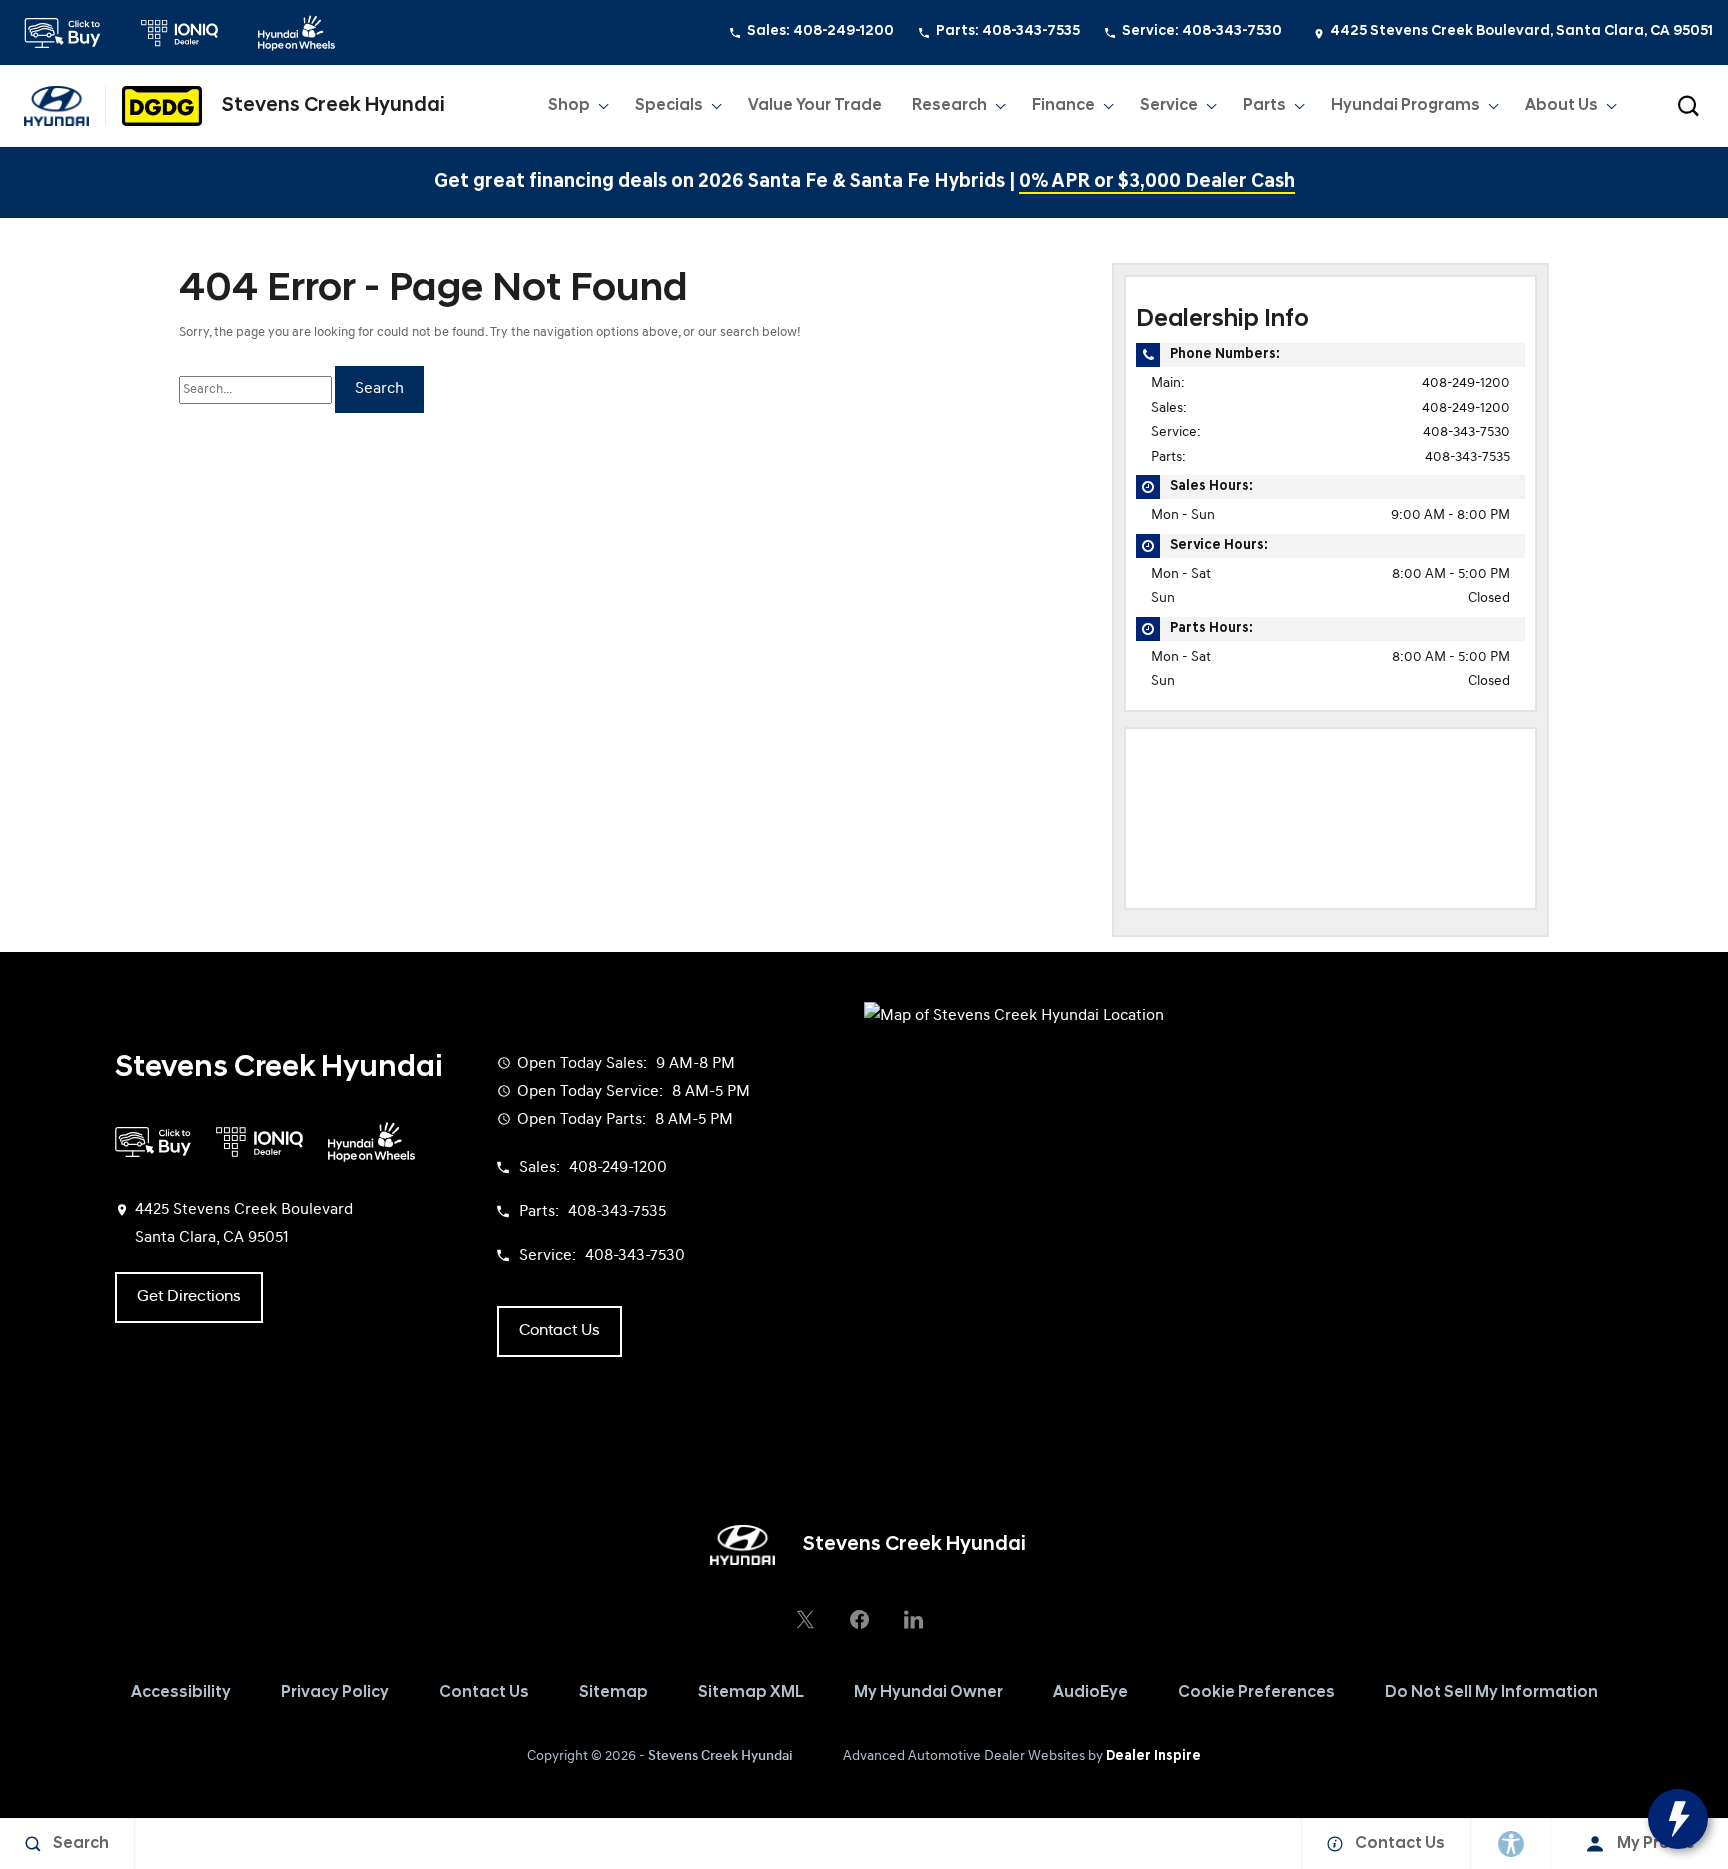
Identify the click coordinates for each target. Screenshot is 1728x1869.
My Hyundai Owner (928, 1693)
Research (949, 110)
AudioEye (1090, 1693)
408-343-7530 (1466, 432)
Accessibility (181, 1693)
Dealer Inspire (1153, 1756)
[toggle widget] (1678, 1819)
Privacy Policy (335, 1693)
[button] (1688, 106)
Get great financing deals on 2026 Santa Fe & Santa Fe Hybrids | (864, 182)
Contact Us (484, 1693)
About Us (1561, 106)
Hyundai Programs (1405, 110)
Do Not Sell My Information (1491, 1693)
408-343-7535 (1467, 457)
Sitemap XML (751, 1693)
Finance (1063, 106)
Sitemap (613, 1693)
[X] (805, 1619)
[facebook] (859, 1619)
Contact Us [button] (559, 1331)
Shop (569, 106)
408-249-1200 (1466, 383)
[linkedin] (913, 1619)
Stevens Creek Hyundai (720, 1756)
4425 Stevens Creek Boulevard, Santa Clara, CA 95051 (1521, 31)
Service (1169, 106)
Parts (1264, 106)
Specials (669, 106)
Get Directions (189, 1297)
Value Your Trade (815, 106)
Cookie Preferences (1256, 1693)
